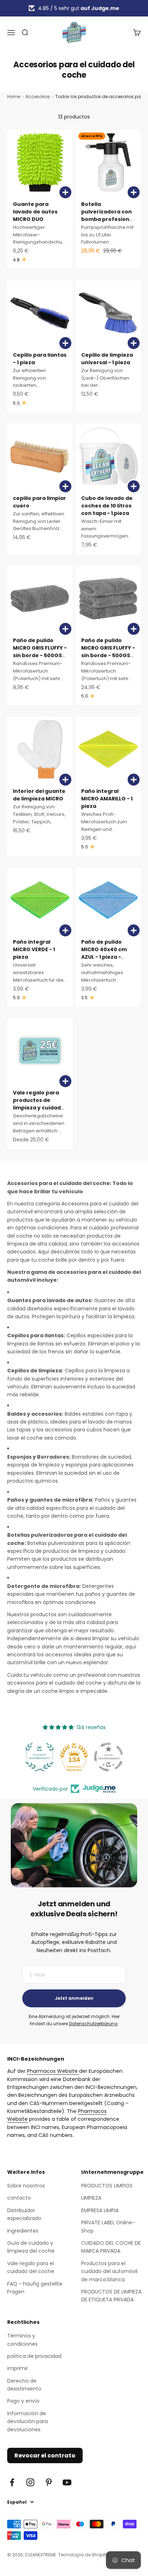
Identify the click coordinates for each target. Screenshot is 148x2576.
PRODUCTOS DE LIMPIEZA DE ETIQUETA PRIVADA (111, 2296)
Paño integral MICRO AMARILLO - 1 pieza (107, 799)
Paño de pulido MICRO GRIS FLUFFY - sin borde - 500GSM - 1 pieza (40, 652)
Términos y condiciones (22, 2340)
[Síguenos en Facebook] (12, 2482)
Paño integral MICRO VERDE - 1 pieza (34, 949)
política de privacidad (34, 2356)
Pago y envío (23, 2401)
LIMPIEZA (91, 2198)
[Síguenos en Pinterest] (49, 2482)
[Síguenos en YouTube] (67, 2482)
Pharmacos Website (53, 2071)
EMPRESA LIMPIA (100, 2210)
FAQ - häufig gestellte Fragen (35, 2288)
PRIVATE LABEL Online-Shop (108, 2226)
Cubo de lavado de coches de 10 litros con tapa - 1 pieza (107, 506)
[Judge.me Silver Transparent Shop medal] (108, 1757)
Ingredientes (23, 2231)
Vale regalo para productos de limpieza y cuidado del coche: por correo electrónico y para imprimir (39, 1111)
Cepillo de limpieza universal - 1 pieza (107, 359)
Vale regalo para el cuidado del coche (31, 2267)
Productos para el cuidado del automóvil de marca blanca (109, 2271)
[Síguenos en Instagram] (30, 2482)
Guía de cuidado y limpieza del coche (31, 2247)
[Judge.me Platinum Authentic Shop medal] (40, 1757)
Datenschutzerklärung (93, 2024)
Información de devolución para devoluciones (27, 2421)
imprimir (18, 2368)
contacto (19, 2198)
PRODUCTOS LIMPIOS (107, 2186)
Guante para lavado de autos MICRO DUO (35, 212)
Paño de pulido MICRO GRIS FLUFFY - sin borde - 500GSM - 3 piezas (108, 652)
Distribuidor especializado (24, 2214)
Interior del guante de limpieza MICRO (39, 795)
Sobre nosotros (26, 2186)
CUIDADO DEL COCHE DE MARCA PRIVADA (111, 2247)
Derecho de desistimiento (24, 2385)
